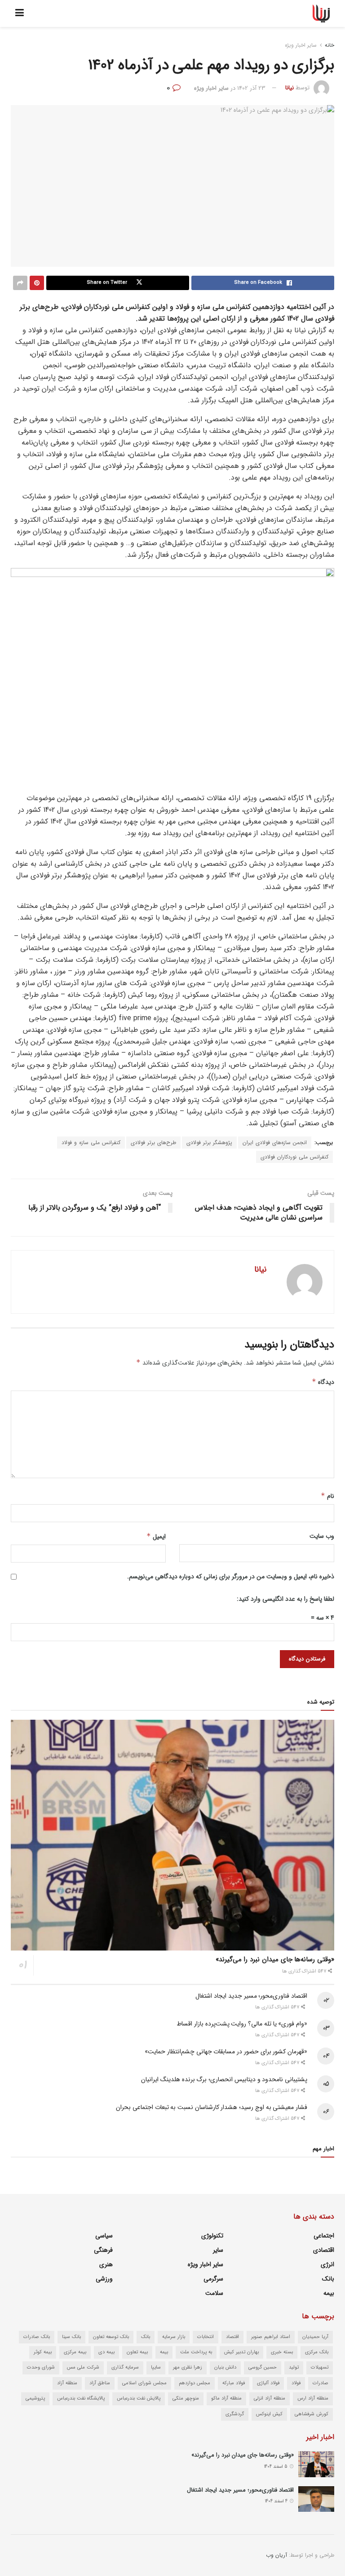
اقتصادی (324, 2250)
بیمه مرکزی (75, 2352)
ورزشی (104, 2279)
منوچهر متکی (186, 2398)
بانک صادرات (37, 2337)
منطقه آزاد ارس (313, 2398)
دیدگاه (323, 1382)
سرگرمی (213, 2279)
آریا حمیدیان (315, 2337)
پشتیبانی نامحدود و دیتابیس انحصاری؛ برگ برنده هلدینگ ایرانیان (224, 2079)
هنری (106, 2264)
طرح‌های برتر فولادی (153, 1143)
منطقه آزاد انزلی (270, 2398)
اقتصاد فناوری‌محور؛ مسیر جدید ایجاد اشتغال (251, 1996)
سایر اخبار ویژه (301, 45)
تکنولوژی (212, 2236)
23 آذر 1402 (251, 88)
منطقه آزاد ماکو (226, 2398)
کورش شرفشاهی (312, 2414)
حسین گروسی (263, 2367)
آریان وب (276, 2555)
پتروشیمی (35, 2398)
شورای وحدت (41, 2367)
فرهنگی (103, 2250)
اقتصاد (232, 2337)
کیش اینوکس (269, 2414)
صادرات (321, 2383)
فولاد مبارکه (234, 2383)
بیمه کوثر (43, 2352)
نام (327, 1496)
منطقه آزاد (67, 2383)
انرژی (327, 2264)
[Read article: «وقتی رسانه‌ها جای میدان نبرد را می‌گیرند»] (172, 1835)
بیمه (329, 2293)
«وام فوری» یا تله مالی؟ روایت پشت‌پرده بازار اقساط (242, 2024)
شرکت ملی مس (83, 2367)
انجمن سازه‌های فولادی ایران (275, 1143)
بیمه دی (106, 2352)
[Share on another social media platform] (20, 283)
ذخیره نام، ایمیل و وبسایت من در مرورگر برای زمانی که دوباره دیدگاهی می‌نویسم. (231, 1576)
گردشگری (235, 2414)
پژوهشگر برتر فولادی (209, 1143)
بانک (328, 2279)
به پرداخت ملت (196, 2352)
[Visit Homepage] (321, 13)
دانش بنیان (225, 2367)
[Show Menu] (20, 13)
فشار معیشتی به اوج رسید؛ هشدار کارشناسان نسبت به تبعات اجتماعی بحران (212, 2107)
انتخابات (206, 2337)
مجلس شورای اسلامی (144, 2383)
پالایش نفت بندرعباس (139, 2398)
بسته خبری (282, 2352)
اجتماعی (324, 2236)
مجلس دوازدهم (195, 2383)
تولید (294, 2367)
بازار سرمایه (174, 2337)
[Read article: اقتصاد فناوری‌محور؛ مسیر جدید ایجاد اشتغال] (316, 2499)
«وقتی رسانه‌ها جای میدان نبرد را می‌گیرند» (275, 1960)
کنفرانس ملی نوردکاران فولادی (294, 1157)
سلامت (214, 2293)
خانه (330, 45)
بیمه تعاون (137, 2352)
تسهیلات (320, 2367)
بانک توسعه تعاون (111, 2337)
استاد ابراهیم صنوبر (271, 2337)
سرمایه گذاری (125, 2367)
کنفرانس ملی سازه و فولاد (91, 1143)
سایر (218, 2250)
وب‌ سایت (322, 1536)
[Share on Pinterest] (37, 283)
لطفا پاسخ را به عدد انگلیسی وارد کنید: (285, 1599)
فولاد (296, 2383)
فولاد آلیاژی (268, 2383)
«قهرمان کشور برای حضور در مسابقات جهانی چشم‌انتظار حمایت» (226, 2052)
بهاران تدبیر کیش (241, 2352)
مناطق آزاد (100, 2383)
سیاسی (104, 2236)
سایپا (156, 2367)
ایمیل (156, 1537)
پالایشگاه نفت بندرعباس (81, 2398)
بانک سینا (71, 2337)
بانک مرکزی (317, 2352)
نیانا (290, 88)
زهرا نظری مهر (188, 2367)
